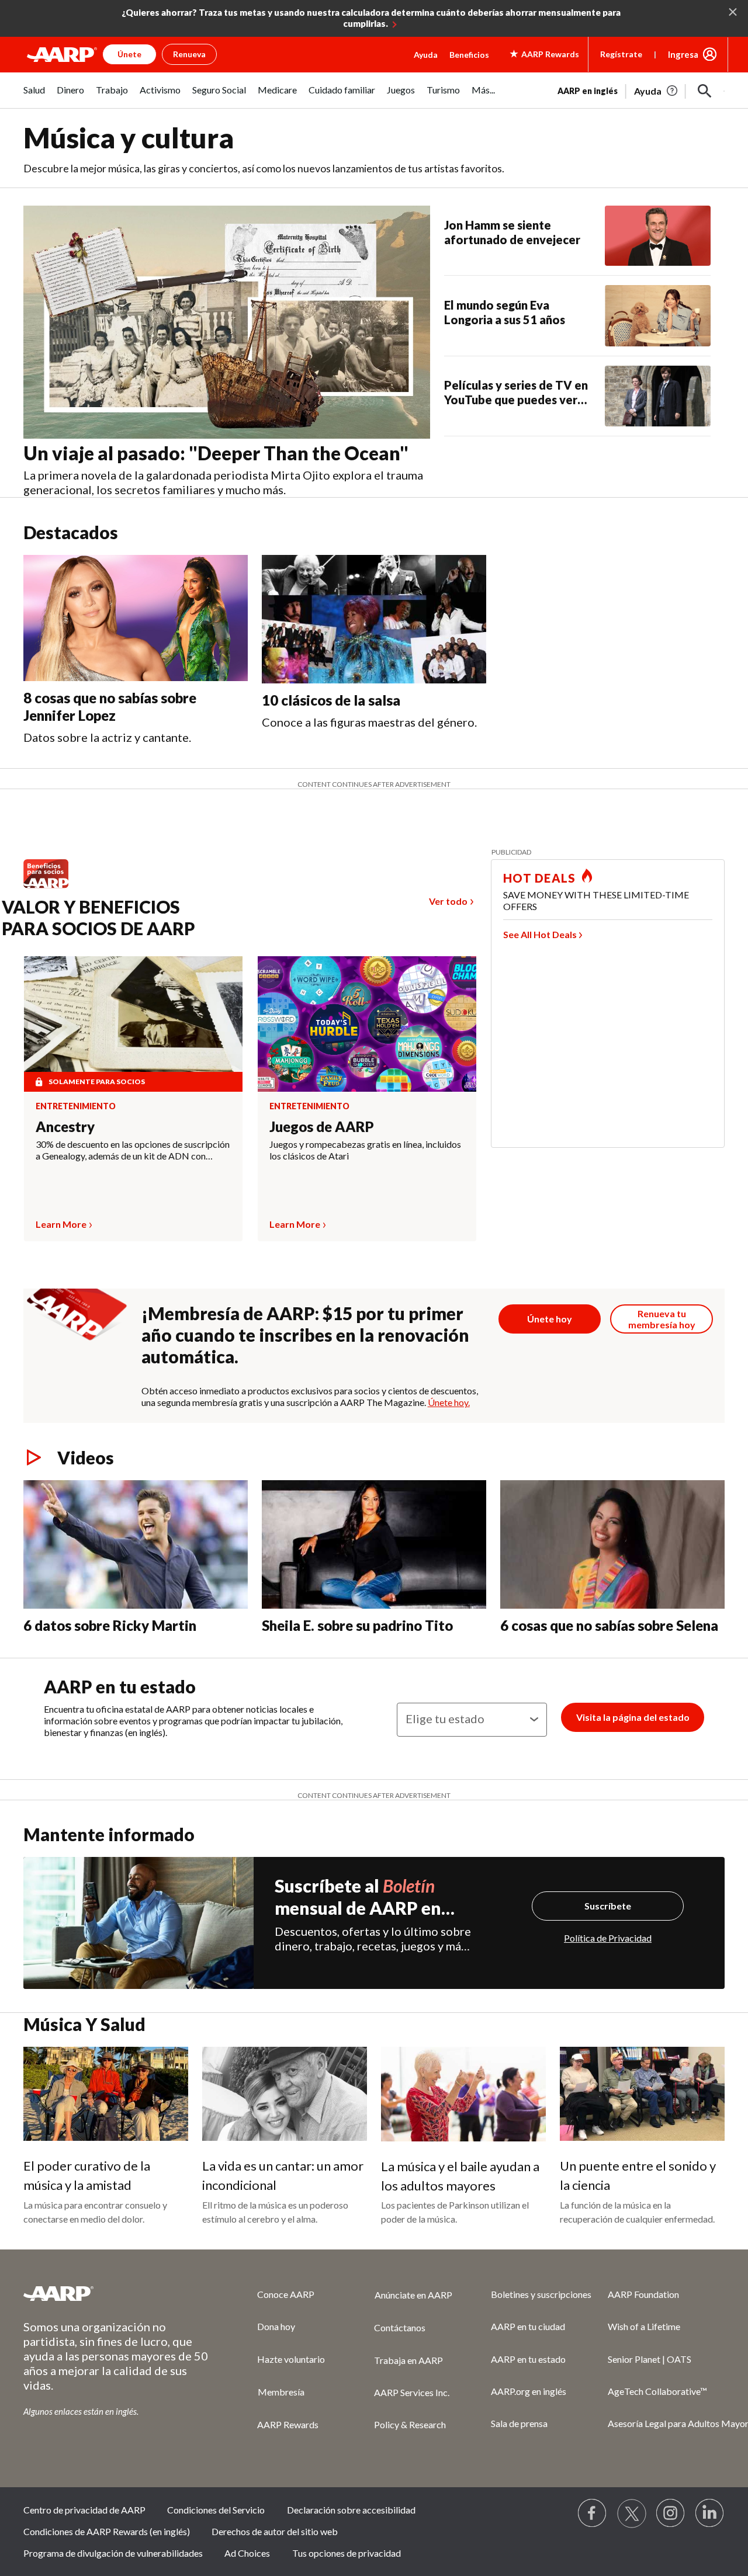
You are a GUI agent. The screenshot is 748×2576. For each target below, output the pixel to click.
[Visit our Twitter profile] (632, 2513)
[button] (705, 91)
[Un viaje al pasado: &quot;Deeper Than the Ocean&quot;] (227, 322)
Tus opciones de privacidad (347, 2553)
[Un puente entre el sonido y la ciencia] (642, 2094)
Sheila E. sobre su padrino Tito (357, 1625)
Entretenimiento (76, 1106)
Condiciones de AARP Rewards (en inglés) (107, 2531)
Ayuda (426, 55)
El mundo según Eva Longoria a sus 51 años (505, 312)
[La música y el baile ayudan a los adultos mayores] (463, 2094)
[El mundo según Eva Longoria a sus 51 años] (658, 315)
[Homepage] (62, 54)
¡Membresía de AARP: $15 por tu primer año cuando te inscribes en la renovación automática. (305, 1335)
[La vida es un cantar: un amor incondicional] (285, 2094)
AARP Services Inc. (412, 2392)
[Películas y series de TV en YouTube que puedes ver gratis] (658, 396)
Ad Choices (247, 2553)
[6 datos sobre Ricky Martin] (136, 1544)
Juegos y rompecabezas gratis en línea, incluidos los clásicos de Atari (365, 1150)
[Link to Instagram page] (671, 2513)
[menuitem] (34, 96)
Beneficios (469, 55)
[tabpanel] (641, 90)
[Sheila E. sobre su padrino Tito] (374, 1544)
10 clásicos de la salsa (331, 700)
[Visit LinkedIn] (710, 2513)
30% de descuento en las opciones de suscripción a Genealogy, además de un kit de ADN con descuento (133, 1150)
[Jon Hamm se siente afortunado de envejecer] (658, 236)
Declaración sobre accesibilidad (351, 2510)
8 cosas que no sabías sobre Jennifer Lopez (110, 707)
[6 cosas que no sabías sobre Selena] (612, 1544)
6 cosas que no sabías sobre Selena (609, 1625)
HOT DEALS (539, 878)
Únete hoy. (449, 1402)
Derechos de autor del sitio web (275, 2531)
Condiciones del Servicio (216, 2510)
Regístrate (621, 54)
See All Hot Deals (540, 934)
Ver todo (448, 901)
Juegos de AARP (322, 1126)
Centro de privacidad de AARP (84, 2510)
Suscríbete (608, 1906)
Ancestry (65, 1126)
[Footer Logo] (117, 2293)
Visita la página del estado (633, 1717)
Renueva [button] (189, 54)
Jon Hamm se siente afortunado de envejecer (512, 232)
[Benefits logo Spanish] (52, 888)
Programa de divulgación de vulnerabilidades (113, 2553)
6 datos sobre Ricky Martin (110, 1625)
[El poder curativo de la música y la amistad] (106, 2094)
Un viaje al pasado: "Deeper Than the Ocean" (216, 453)
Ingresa (683, 54)
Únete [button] (129, 54)
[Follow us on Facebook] (593, 2513)
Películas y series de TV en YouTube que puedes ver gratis (516, 393)
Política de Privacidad (608, 1938)
